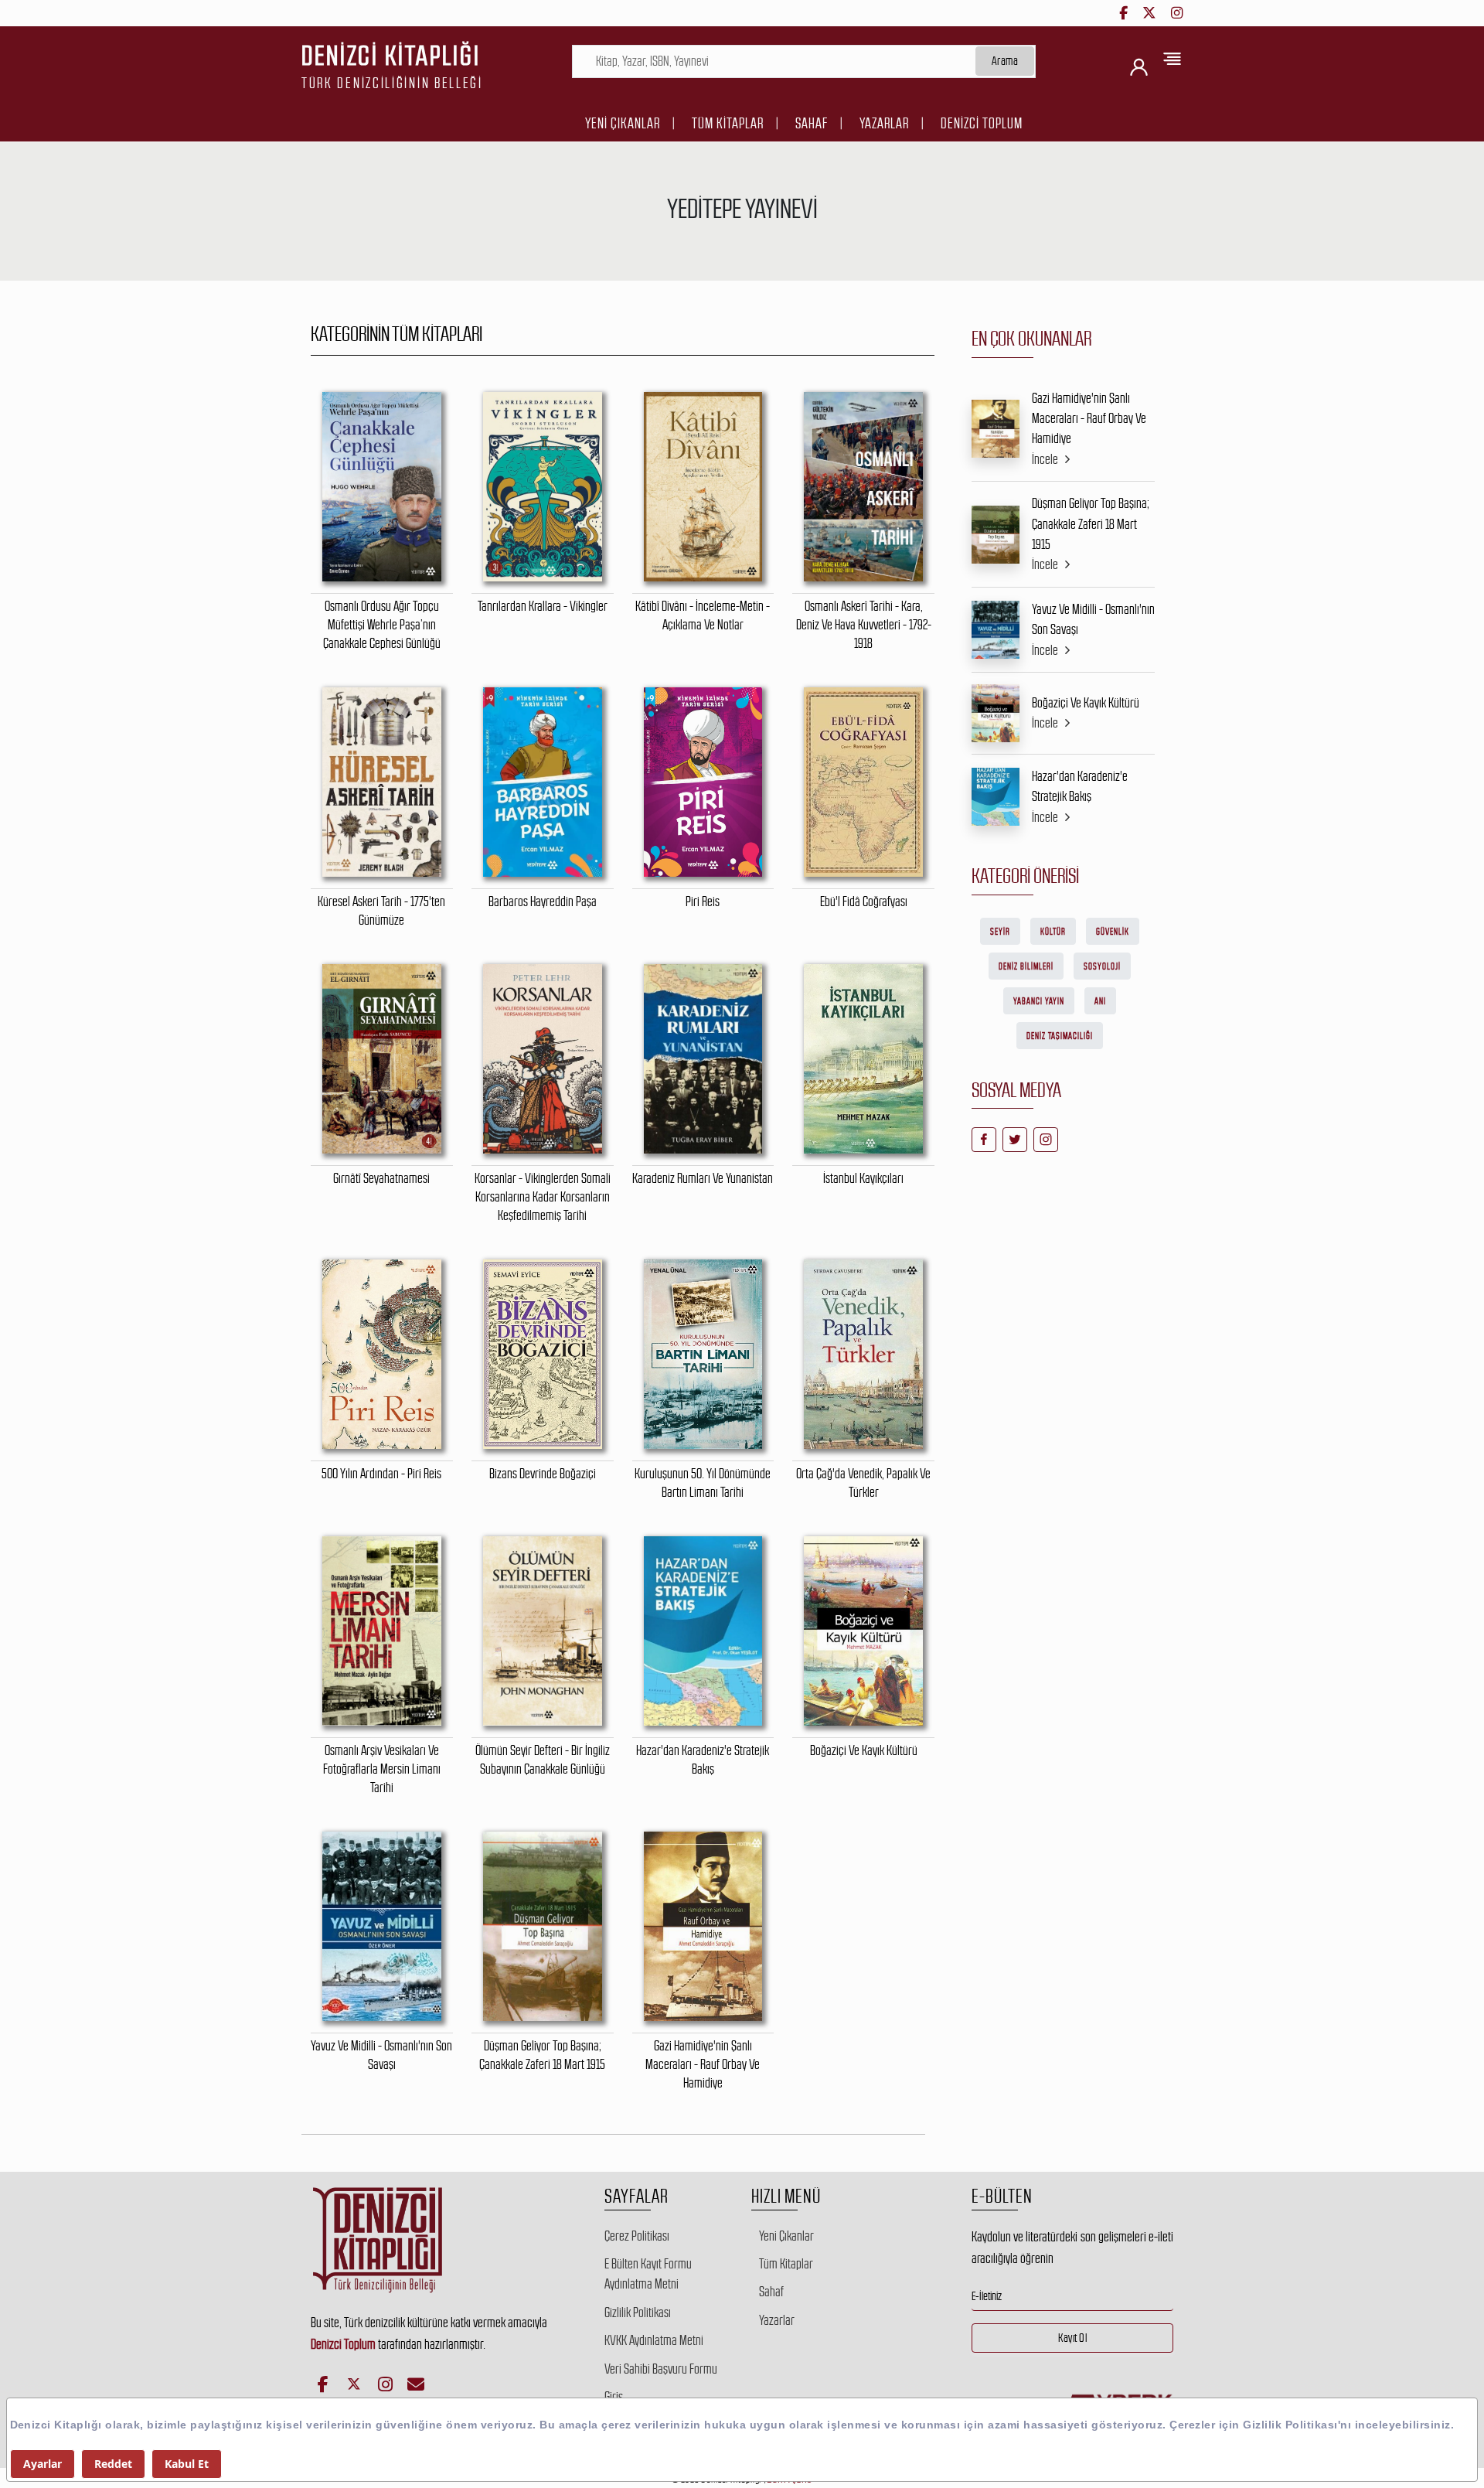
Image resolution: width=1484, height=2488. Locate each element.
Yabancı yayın (1039, 1001)
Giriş (614, 2397)
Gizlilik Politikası (638, 2312)
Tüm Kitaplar (728, 123)
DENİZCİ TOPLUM (982, 123)
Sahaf (812, 123)
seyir (1000, 932)
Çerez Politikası (637, 2236)
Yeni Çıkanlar (623, 123)
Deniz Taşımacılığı (1060, 1036)
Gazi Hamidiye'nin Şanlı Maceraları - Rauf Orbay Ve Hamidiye (1089, 419)
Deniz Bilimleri (1026, 966)
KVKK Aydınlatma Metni (654, 2340)
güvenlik (1113, 932)
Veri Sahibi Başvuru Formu (661, 2369)
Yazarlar (884, 123)
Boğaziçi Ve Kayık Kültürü (1086, 703)
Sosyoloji (1102, 966)
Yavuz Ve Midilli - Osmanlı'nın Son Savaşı (1093, 619)
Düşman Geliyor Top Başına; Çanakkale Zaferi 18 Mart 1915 (1091, 524)
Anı (1100, 1001)
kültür (1053, 932)
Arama (1005, 61)
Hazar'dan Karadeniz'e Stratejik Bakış (1080, 786)
